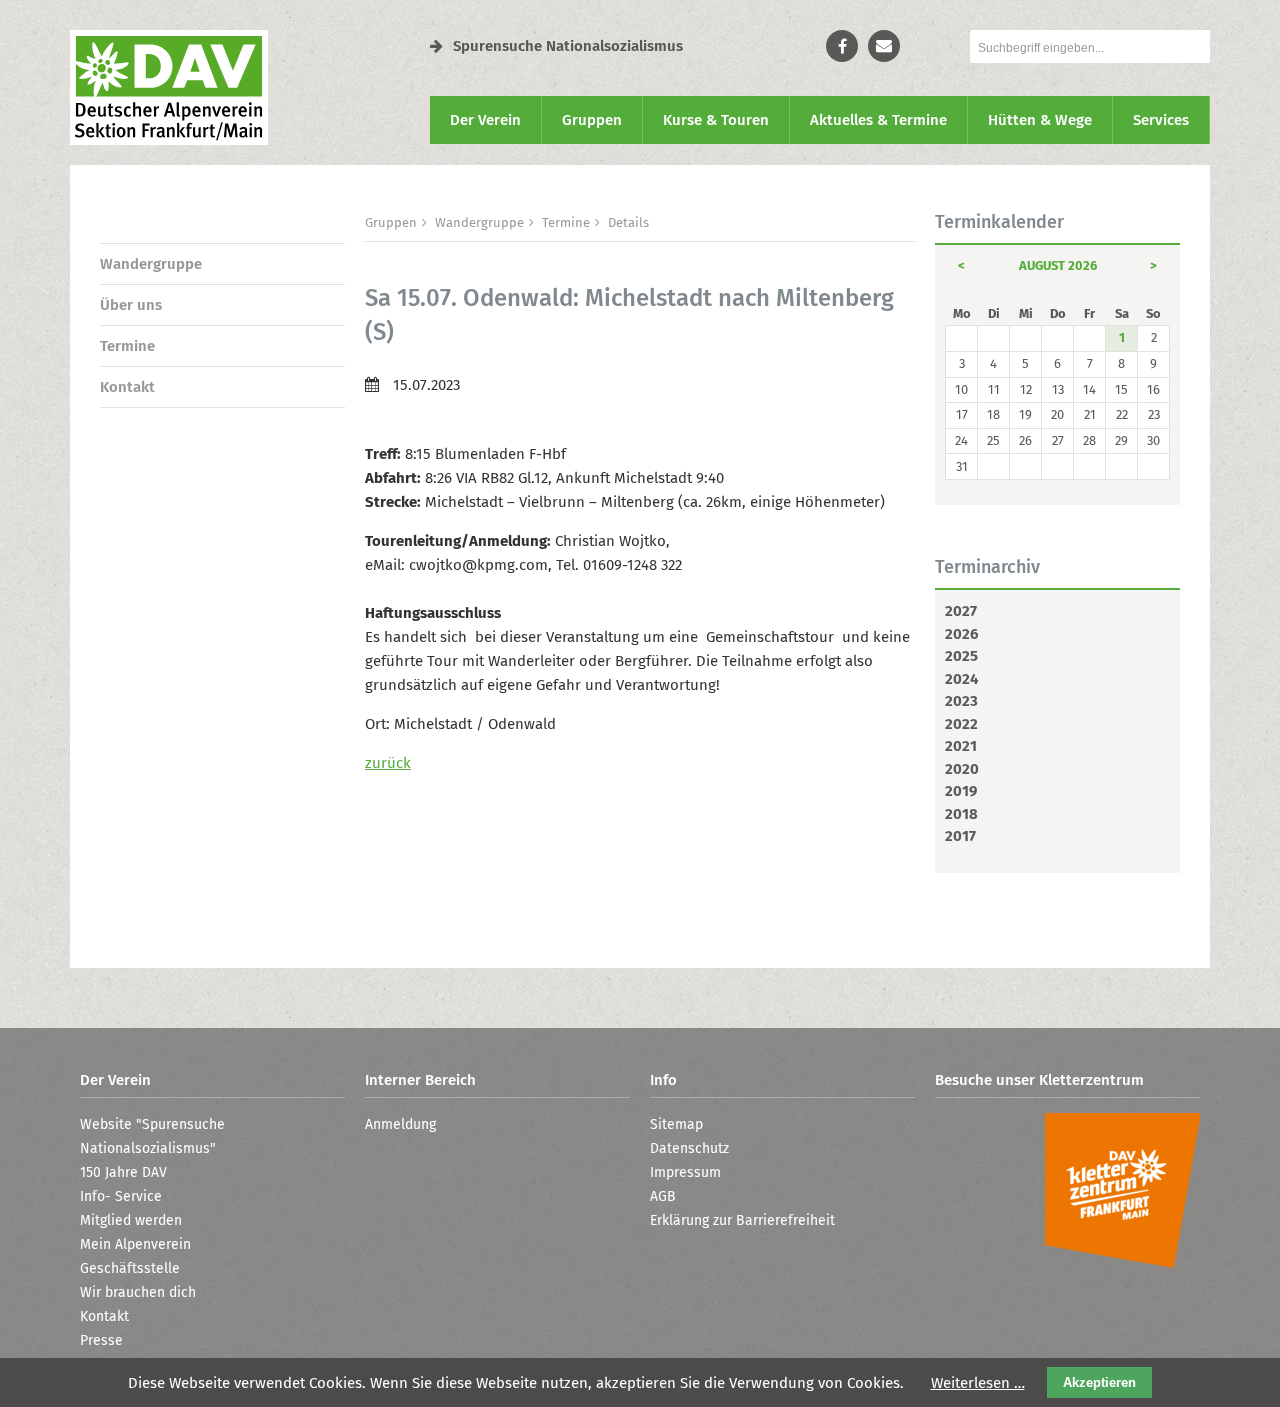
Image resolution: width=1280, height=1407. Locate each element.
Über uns (131, 305)
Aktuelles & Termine (878, 120)
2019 (961, 791)
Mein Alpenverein (135, 1244)
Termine (127, 346)
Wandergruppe (151, 264)
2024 (961, 679)
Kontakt (127, 387)
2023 (961, 701)
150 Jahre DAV (123, 1172)
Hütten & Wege (1040, 120)
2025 (961, 656)
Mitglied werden (131, 1220)
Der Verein (485, 120)
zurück (388, 763)
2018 (961, 814)
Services (1161, 120)
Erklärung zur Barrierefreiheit (742, 1220)
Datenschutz (689, 1148)
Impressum (685, 1172)
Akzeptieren (1099, 1382)
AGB (663, 1196)
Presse (101, 1340)
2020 (962, 769)
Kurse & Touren (716, 120)
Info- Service (121, 1196)
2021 (961, 746)
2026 (961, 634)
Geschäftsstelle (130, 1268)
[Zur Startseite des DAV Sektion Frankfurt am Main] (169, 140)
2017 (960, 836)
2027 (961, 611)
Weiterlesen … (978, 1383)
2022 (961, 724)
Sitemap (676, 1124)
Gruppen (592, 120)
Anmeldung (400, 1124)
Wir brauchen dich (138, 1292)
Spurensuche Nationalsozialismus (568, 46)
